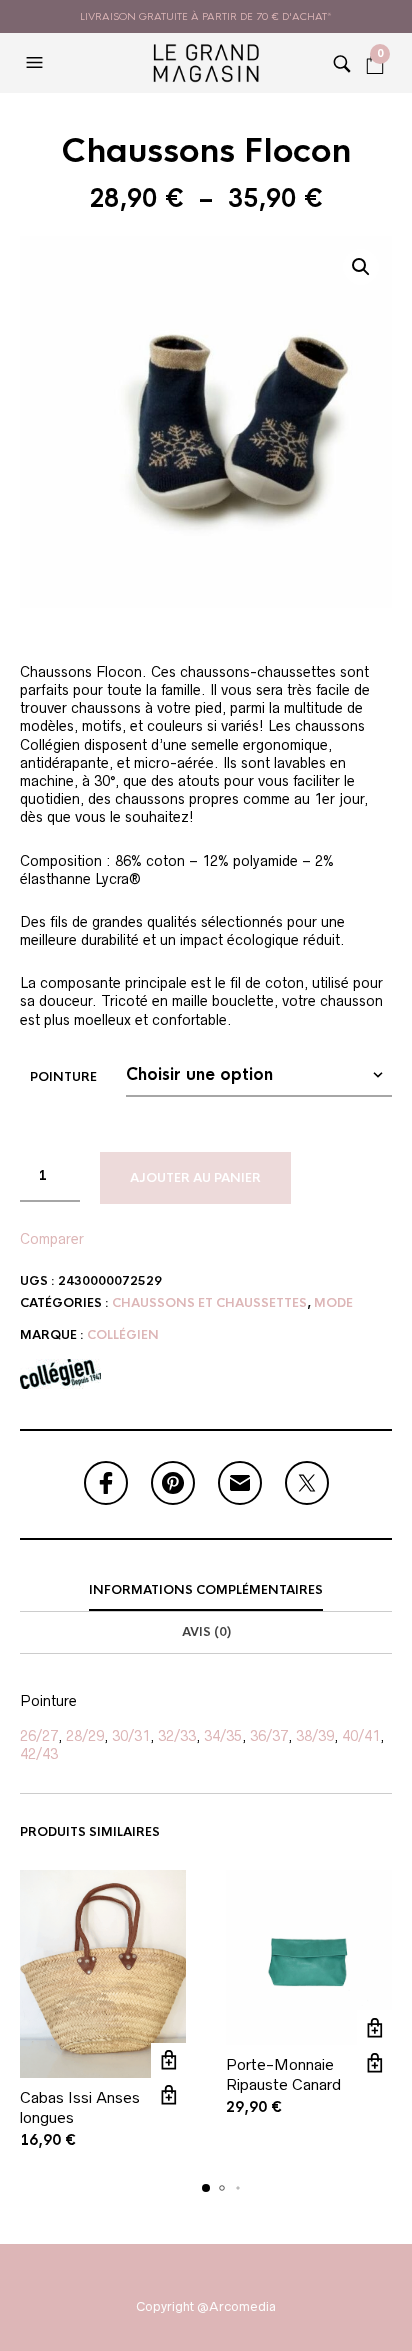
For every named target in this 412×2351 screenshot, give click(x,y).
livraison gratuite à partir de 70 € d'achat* (206, 16)
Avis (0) (206, 1632)
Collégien (123, 1335)
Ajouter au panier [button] (168, 2060)
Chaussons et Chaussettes (209, 1303)
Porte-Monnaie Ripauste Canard (283, 2074)
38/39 (315, 1736)
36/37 (269, 1736)
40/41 (361, 1736)
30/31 (131, 1736)
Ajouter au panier (195, 1178)
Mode (333, 1303)
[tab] (206, 1591)
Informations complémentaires (206, 1590)
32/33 (177, 1736)
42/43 (39, 1754)
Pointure (63, 1077)
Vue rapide (168, 2095)
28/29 (85, 1736)
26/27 (39, 1736)
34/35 (223, 1736)
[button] (37, 63)
